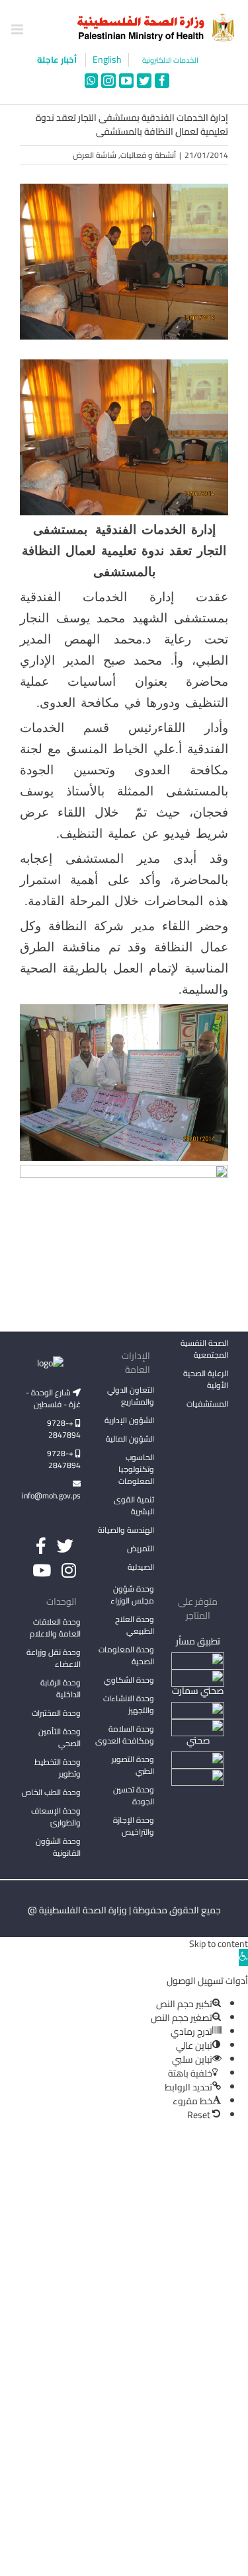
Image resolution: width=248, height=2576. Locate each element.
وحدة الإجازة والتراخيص (134, 1826)
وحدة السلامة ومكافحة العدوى (125, 1735)
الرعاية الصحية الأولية (206, 1379)
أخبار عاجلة (58, 59)
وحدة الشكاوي (129, 1680)
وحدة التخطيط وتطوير (58, 1768)
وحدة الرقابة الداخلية (61, 1688)
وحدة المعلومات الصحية (126, 1655)
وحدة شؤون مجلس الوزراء (132, 1596)
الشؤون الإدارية (129, 1420)
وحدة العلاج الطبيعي (135, 1625)
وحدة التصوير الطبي (133, 1765)
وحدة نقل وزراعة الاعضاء (54, 1658)
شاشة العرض (95, 155)
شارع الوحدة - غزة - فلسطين (53, 1398)
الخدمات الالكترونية (170, 60)
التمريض (141, 1548)
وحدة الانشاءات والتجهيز (129, 1704)
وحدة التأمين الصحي (60, 1737)
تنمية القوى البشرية (134, 1505)
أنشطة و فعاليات (148, 155)
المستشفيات (207, 1404)
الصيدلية (141, 1567)
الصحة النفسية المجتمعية (204, 1350)
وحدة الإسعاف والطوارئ (56, 1817)
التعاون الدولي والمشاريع (131, 1396)
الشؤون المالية (130, 1439)
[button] (243, 1958)
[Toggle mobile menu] (18, 29)
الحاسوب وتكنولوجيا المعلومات (136, 1469)
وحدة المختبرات (56, 1713)
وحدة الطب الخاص (51, 1792)
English (107, 60)
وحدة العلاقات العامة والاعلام (55, 1628)
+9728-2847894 (64, 1429)
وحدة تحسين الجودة (134, 1795)
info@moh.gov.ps (51, 1495)
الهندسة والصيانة (126, 1530)
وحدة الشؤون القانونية (58, 1847)
